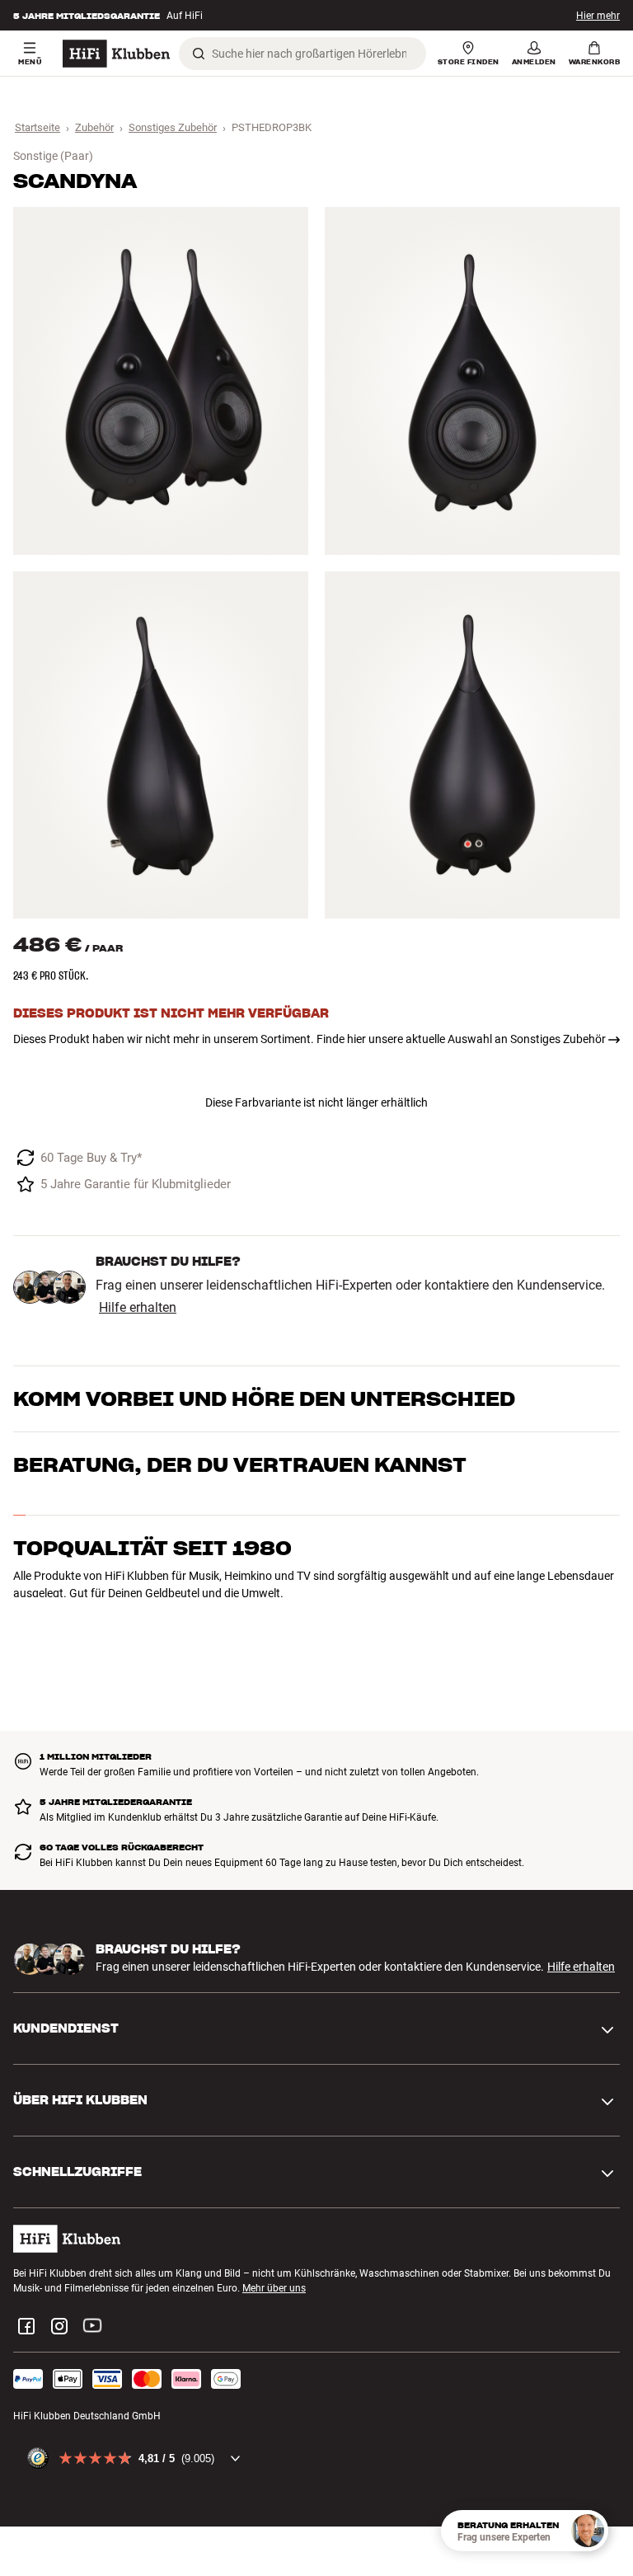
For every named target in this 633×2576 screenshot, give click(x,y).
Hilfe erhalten (138, 1308)
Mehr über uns (274, 2279)
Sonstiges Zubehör (173, 127)
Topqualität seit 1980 (152, 1531)
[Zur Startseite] (116, 54)
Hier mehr (598, 16)
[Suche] (199, 54)
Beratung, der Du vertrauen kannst (240, 1465)
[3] (161, 745)
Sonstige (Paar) (53, 156)
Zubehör (94, 127)
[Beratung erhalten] (588, 2531)
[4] (472, 745)
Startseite (38, 127)
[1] (161, 381)
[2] (472, 381)
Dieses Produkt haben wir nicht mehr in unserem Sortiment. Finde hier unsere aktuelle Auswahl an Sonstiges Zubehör (309, 1039)
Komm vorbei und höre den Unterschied (264, 1399)
